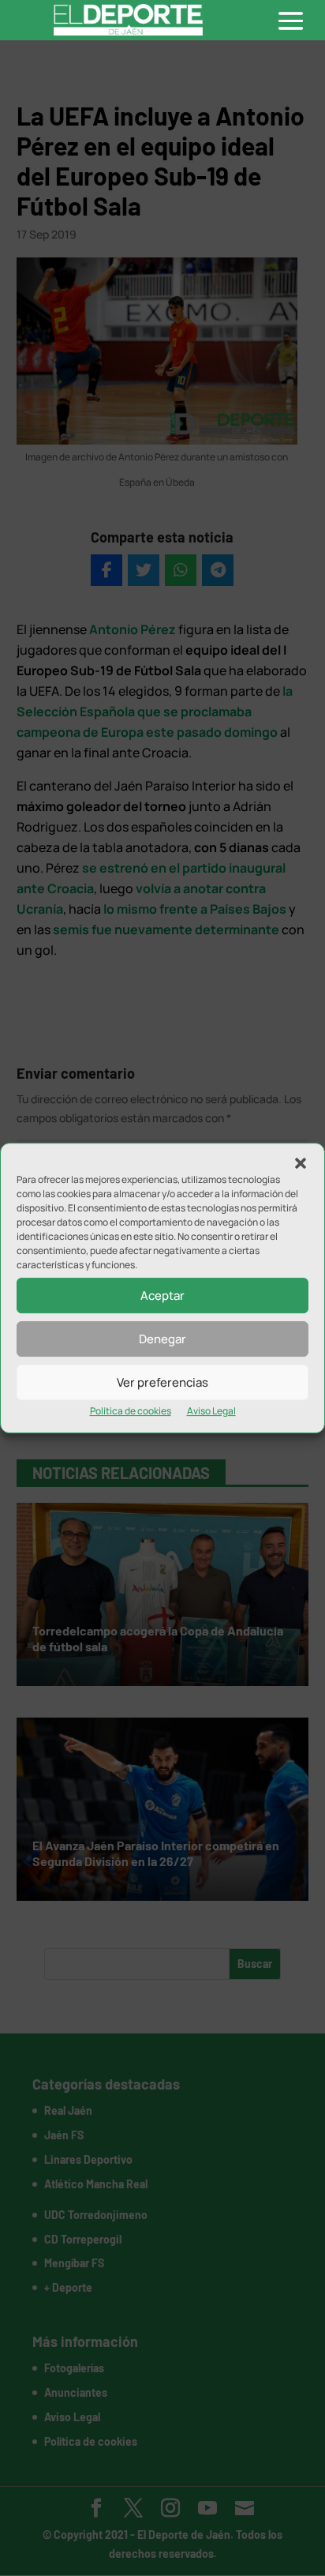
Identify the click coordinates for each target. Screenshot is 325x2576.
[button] (301, 1163)
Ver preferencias (162, 1382)
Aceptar (162, 1296)
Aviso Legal (211, 1411)
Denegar (162, 1339)
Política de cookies (131, 1411)
